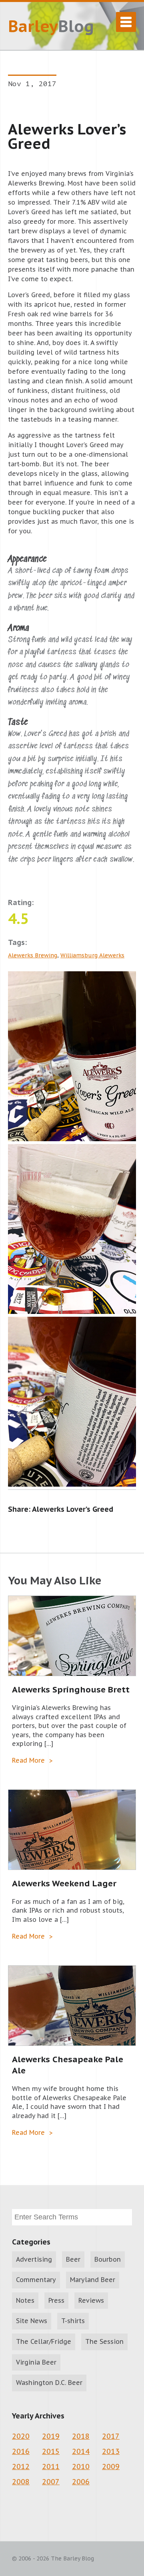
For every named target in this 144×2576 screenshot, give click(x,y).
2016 (21, 2451)
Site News (32, 2321)
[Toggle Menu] (126, 22)
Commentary (36, 2280)
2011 (51, 2467)
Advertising (34, 2259)
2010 (81, 2467)
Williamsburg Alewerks (92, 955)
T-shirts (73, 2321)
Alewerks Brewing (33, 955)
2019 (51, 2436)
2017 (111, 2436)
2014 (81, 2451)
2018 (81, 2436)
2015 (51, 2451)
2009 (111, 2467)
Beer (73, 2259)
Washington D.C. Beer (49, 2383)
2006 (81, 2482)
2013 (111, 2451)
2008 (21, 2482)
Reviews (91, 2300)
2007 (51, 2482)
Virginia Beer (36, 2362)
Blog (51, 26)
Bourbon (108, 2259)
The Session (104, 2341)
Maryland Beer (93, 2280)
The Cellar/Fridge (44, 2341)
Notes (25, 2300)
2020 (21, 2436)
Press (56, 2300)
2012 (21, 2467)
